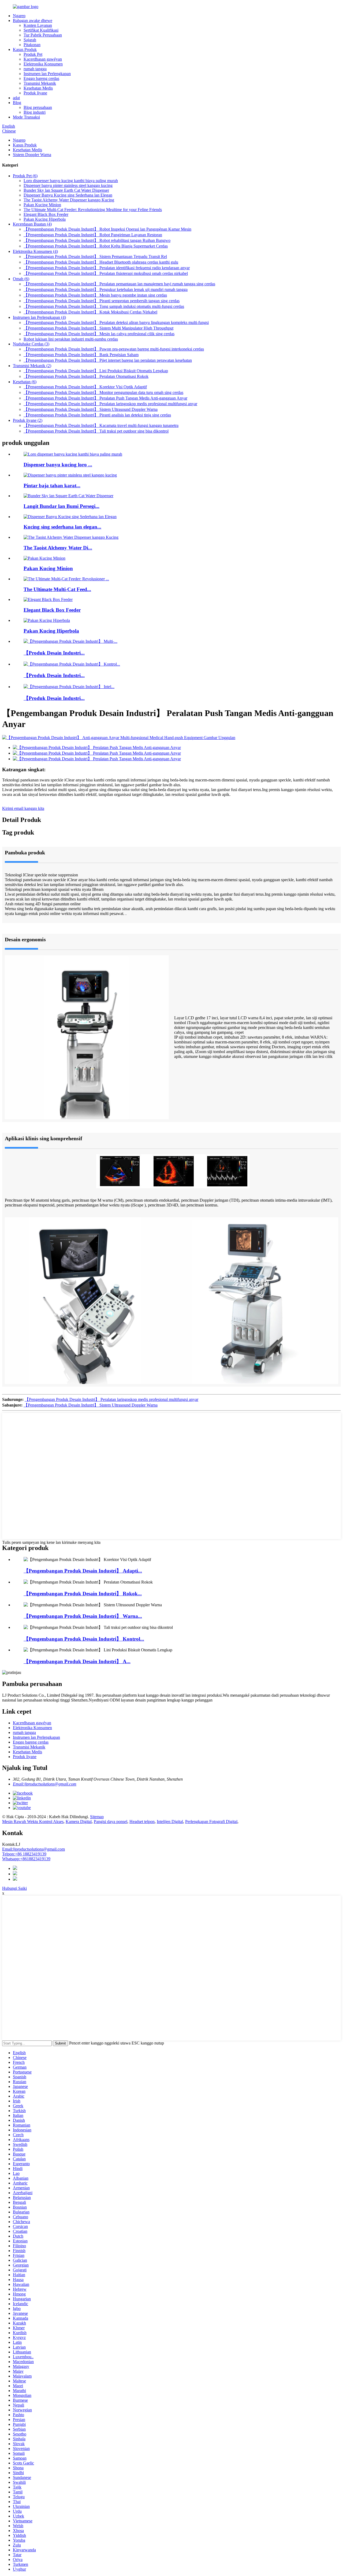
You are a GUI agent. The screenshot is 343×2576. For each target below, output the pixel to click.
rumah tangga (35, 69)
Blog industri (35, 112)
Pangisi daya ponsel (111, 1822)
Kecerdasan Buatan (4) (32, 224)
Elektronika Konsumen (43, 64)
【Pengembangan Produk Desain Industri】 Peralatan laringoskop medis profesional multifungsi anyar (110, 404)
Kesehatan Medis (38, 88)
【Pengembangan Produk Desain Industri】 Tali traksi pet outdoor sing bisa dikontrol (96, 431)
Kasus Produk (25, 49)
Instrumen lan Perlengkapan (47, 74)
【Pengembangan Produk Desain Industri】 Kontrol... (84, 1639)
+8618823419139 (26, 1859)
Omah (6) (21, 279)
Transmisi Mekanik (40, 83)
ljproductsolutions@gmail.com (33, 1849)
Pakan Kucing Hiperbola (45, 219)
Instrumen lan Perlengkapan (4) (39, 317)
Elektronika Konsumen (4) (35, 251)
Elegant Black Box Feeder (46, 214)
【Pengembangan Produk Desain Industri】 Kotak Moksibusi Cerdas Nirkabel (90, 312)
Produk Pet (33, 54)
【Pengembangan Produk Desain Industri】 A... (77, 1661)
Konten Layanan (38, 25)
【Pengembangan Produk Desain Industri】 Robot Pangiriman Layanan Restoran (93, 235)
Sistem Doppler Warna (32, 155)
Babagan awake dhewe (33, 21)
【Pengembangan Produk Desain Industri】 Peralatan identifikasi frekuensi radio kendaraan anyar (107, 268)
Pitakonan (32, 45)
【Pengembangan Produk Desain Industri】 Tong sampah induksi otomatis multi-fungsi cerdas (104, 306)
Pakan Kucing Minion (42, 205)
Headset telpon (142, 1822)
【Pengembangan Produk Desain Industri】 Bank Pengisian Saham (81, 355)
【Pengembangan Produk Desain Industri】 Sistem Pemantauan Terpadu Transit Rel (95, 257)
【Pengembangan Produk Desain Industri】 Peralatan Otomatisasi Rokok (86, 376)
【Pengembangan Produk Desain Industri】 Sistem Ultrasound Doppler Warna (91, 409)
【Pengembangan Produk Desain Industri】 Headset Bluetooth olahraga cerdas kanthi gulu (101, 262)
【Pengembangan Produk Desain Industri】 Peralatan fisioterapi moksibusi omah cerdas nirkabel (106, 273)
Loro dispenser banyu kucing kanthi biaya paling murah (71, 181)
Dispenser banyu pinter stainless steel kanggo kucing (68, 185)
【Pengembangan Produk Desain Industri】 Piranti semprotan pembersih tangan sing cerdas (102, 301)
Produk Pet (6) (25, 176)
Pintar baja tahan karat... (52, 486)
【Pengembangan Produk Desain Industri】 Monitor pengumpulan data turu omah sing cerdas (103, 392)
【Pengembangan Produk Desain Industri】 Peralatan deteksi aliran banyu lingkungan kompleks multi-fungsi (116, 322)
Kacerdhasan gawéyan (43, 59)
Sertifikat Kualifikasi (41, 30)
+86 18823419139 (24, 1854)
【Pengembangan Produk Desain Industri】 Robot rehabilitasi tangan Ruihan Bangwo (97, 240)
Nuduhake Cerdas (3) (31, 344)
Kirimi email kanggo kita (23, 808)
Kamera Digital (79, 1822)
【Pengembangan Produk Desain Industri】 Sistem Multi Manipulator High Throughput (98, 328)
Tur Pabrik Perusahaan (43, 35)
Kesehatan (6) (25, 382)
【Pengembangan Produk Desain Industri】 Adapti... (83, 1571)
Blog (17, 103)
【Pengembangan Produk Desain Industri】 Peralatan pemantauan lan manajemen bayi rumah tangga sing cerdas (119, 284)
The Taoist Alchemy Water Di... (58, 548)
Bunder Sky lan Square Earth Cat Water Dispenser (66, 190)
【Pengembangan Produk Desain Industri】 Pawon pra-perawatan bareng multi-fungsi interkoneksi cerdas (114, 349)
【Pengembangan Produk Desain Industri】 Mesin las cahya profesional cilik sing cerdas (99, 334)
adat (16, 98)
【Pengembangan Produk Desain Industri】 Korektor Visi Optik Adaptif (85, 387)
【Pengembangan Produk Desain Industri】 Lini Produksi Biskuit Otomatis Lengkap (96, 371)
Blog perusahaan (38, 107)
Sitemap (97, 1817)
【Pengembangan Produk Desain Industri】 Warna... (83, 1616)
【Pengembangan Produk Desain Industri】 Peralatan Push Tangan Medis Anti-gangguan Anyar (105, 398)
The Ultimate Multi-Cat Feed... (57, 589)
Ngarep (19, 16)
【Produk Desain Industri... (54, 653)
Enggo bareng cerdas (41, 78)
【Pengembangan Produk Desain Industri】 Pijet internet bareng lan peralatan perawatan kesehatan (108, 360)
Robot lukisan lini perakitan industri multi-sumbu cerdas (71, 339)
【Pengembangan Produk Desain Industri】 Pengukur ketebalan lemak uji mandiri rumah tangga (106, 289)
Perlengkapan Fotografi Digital (211, 1822)
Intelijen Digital (170, 1822)
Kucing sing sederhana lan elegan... (62, 527)
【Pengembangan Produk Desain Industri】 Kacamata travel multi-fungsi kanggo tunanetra (101, 425)
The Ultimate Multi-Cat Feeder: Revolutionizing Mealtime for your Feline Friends (93, 210)
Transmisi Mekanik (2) (32, 366)
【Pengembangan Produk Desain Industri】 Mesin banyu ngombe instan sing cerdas (95, 295)
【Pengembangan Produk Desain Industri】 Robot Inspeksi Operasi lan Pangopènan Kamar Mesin (107, 229)
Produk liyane (35, 93)
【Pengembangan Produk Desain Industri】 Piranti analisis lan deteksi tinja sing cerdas (97, 415)
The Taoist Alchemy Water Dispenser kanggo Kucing (69, 200)
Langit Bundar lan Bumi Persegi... (61, 506)
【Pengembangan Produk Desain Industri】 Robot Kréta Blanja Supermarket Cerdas (96, 246)
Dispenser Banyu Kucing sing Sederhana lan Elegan (68, 195)
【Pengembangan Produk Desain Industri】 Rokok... (83, 1594)
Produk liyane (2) (28, 420)
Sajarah (30, 40)
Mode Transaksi (26, 117)
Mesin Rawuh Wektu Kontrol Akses (33, 1822)
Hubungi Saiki (14, 1888)
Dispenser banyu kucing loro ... (58, 465)
